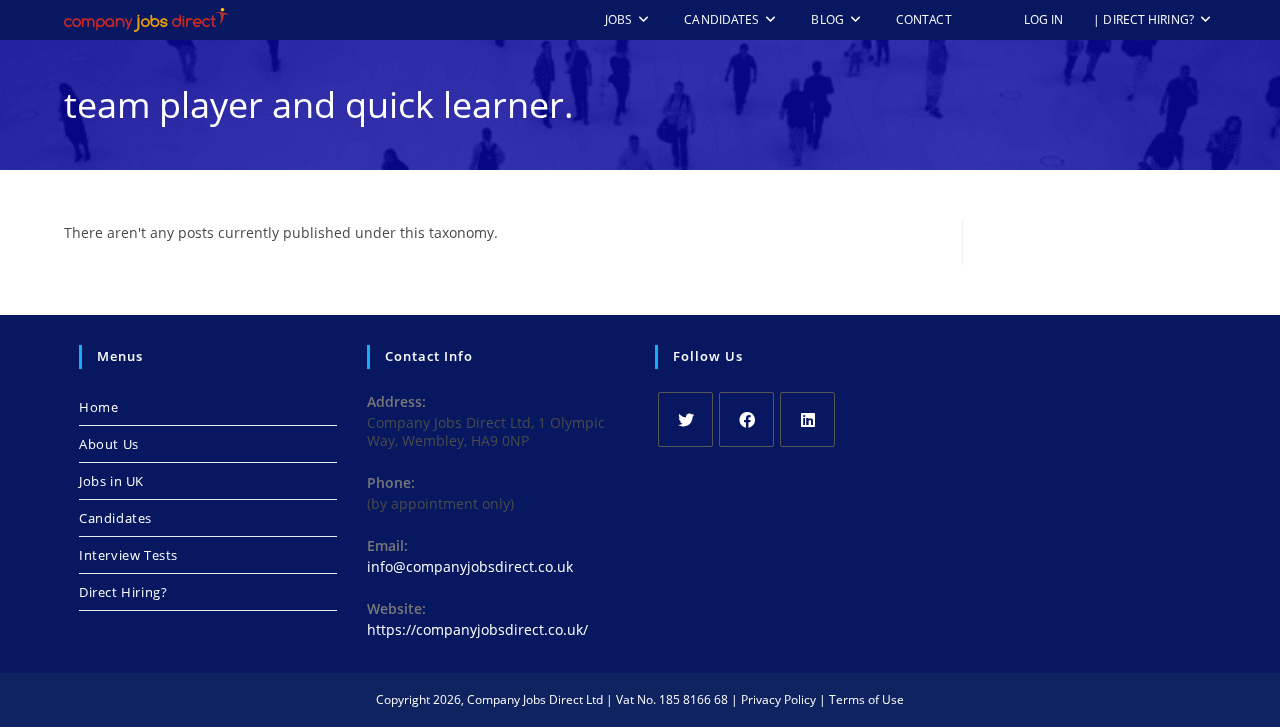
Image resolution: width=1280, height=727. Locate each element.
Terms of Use (866, 699)
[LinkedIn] (807, 419)
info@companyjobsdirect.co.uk (470, 566)
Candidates (115, 518)
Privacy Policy (778, 699)
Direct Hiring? (123, 592)
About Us (109, 444)
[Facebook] (746, 419)
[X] (685, 419)
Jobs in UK (111, 481)
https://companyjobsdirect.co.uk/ (477, 629)
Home (98, 407)
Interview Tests (128, 555)
